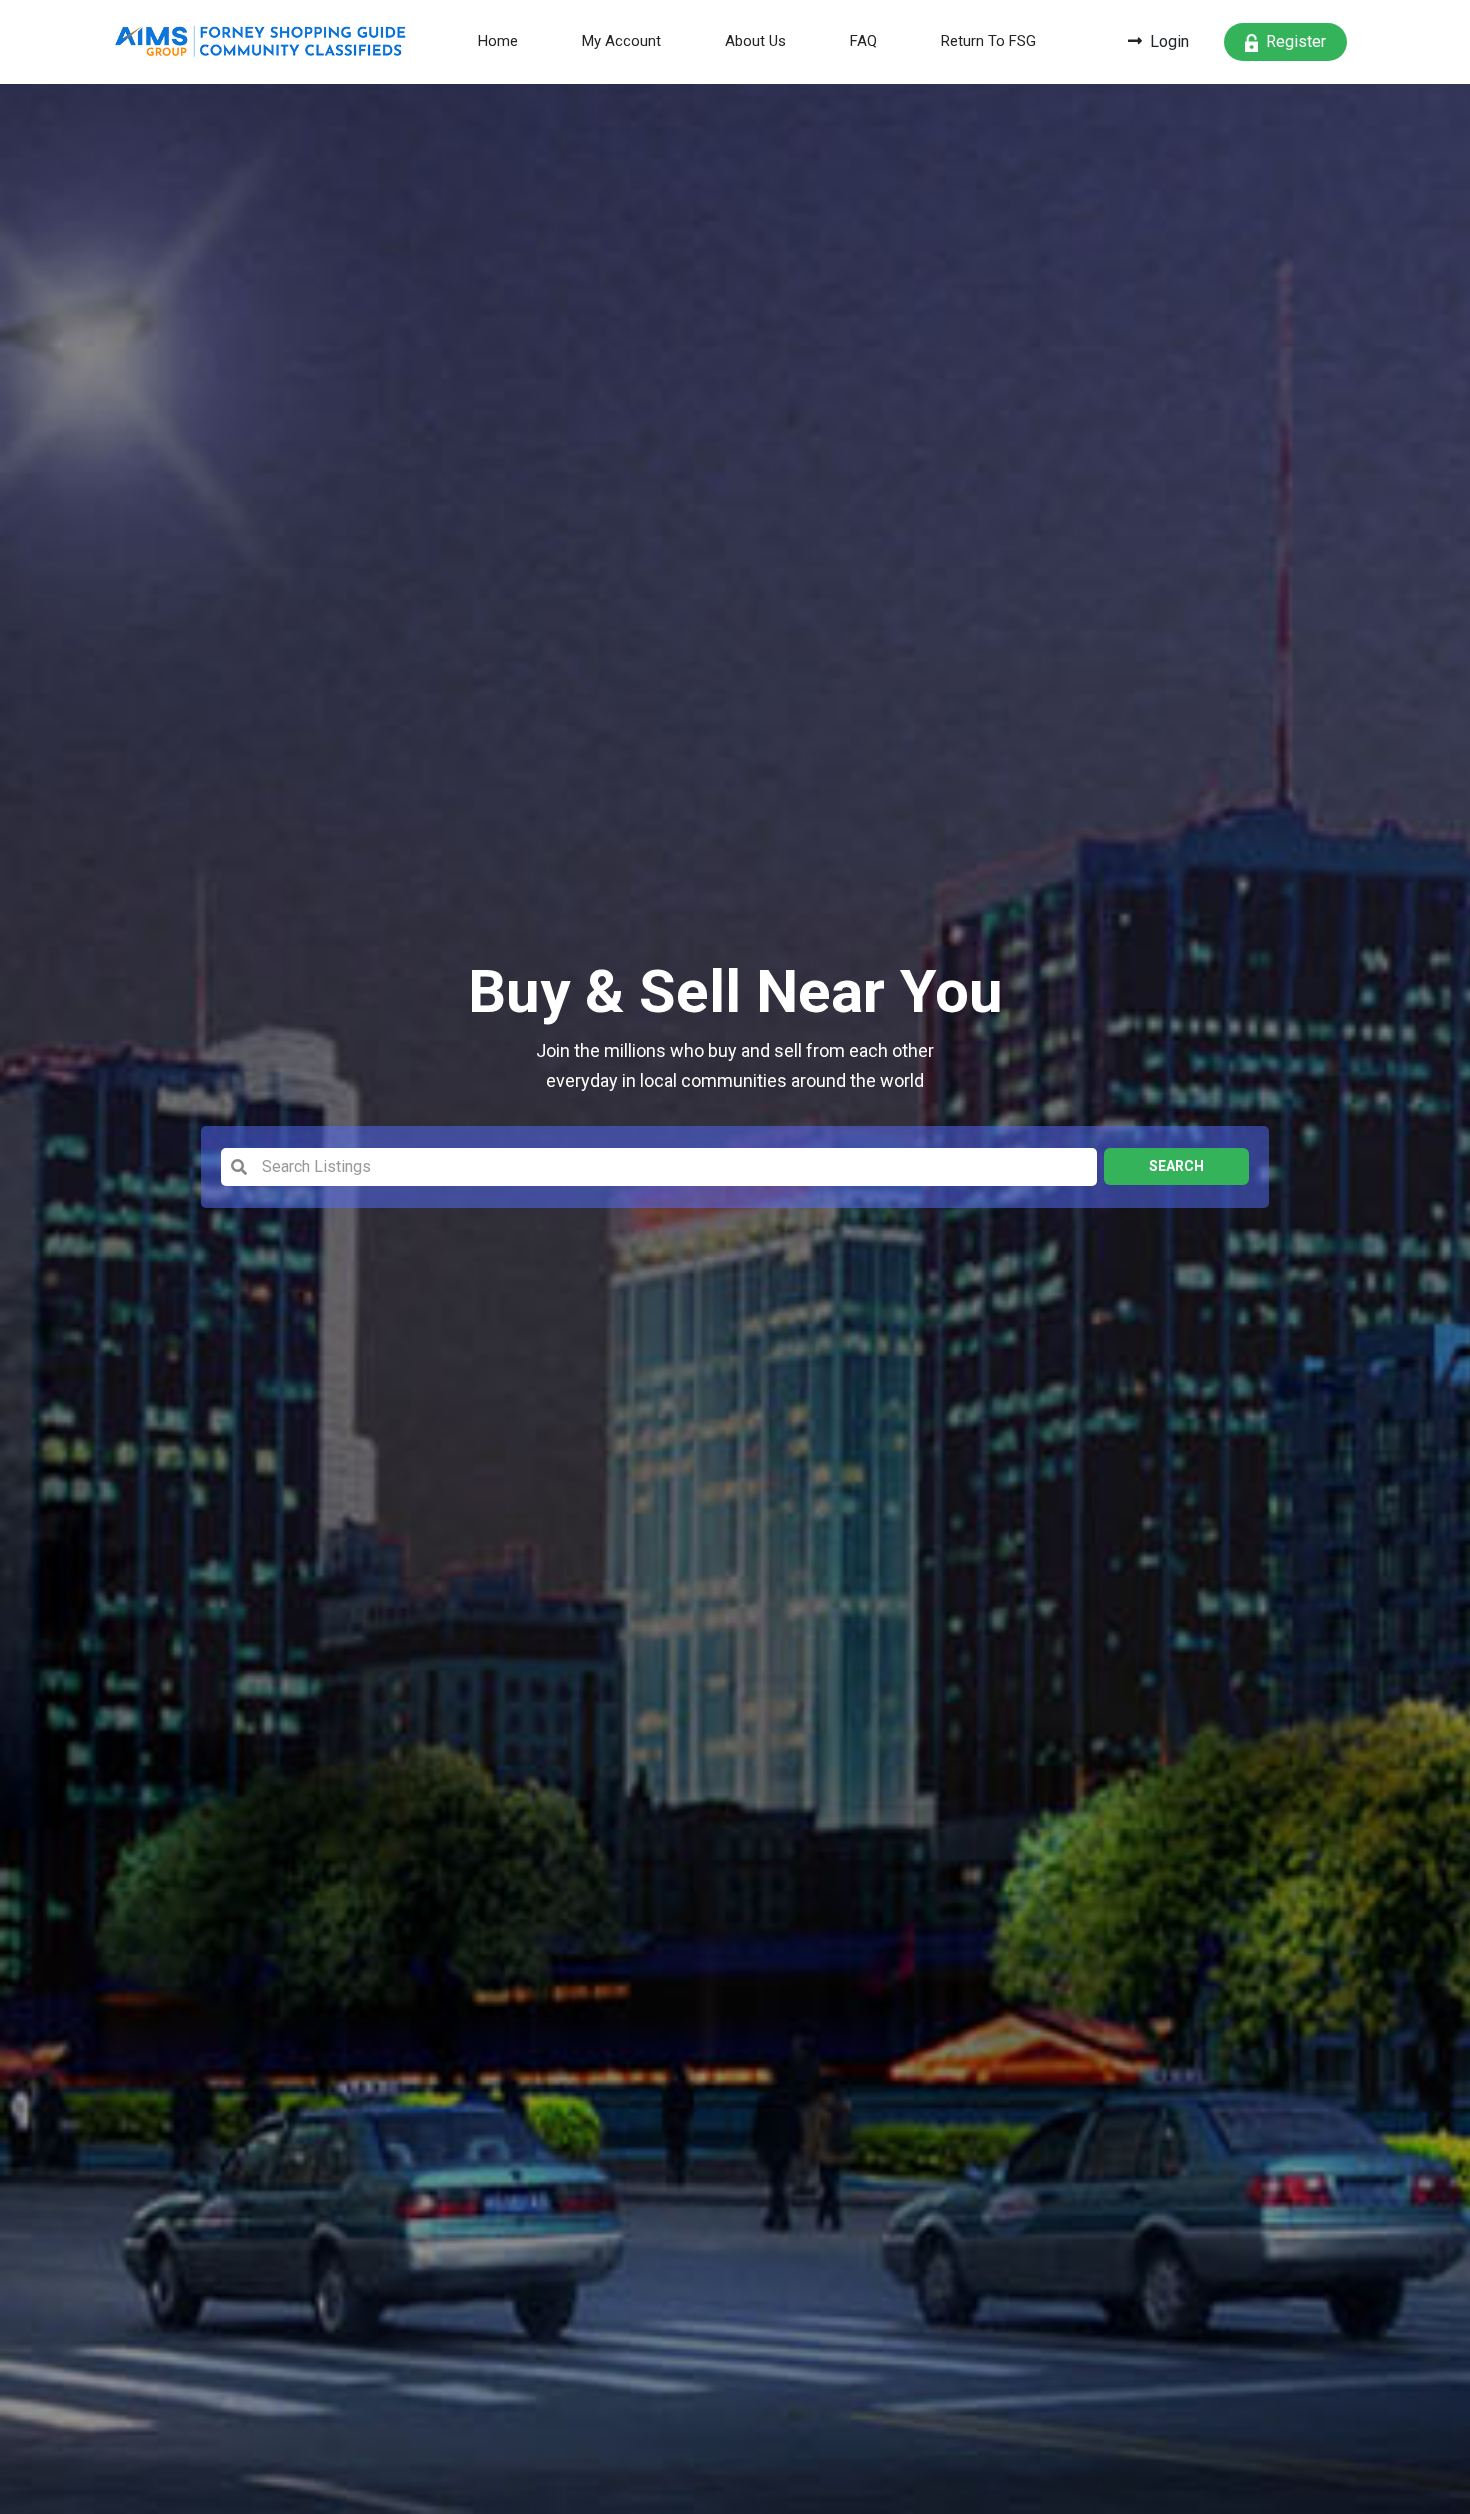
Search (1176, 1166)
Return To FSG (988, 41)
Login (1169, 41)
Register (1296, 41)
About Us (755, 41)
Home (510, 40)
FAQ (863, 41)
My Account (621, 41)
